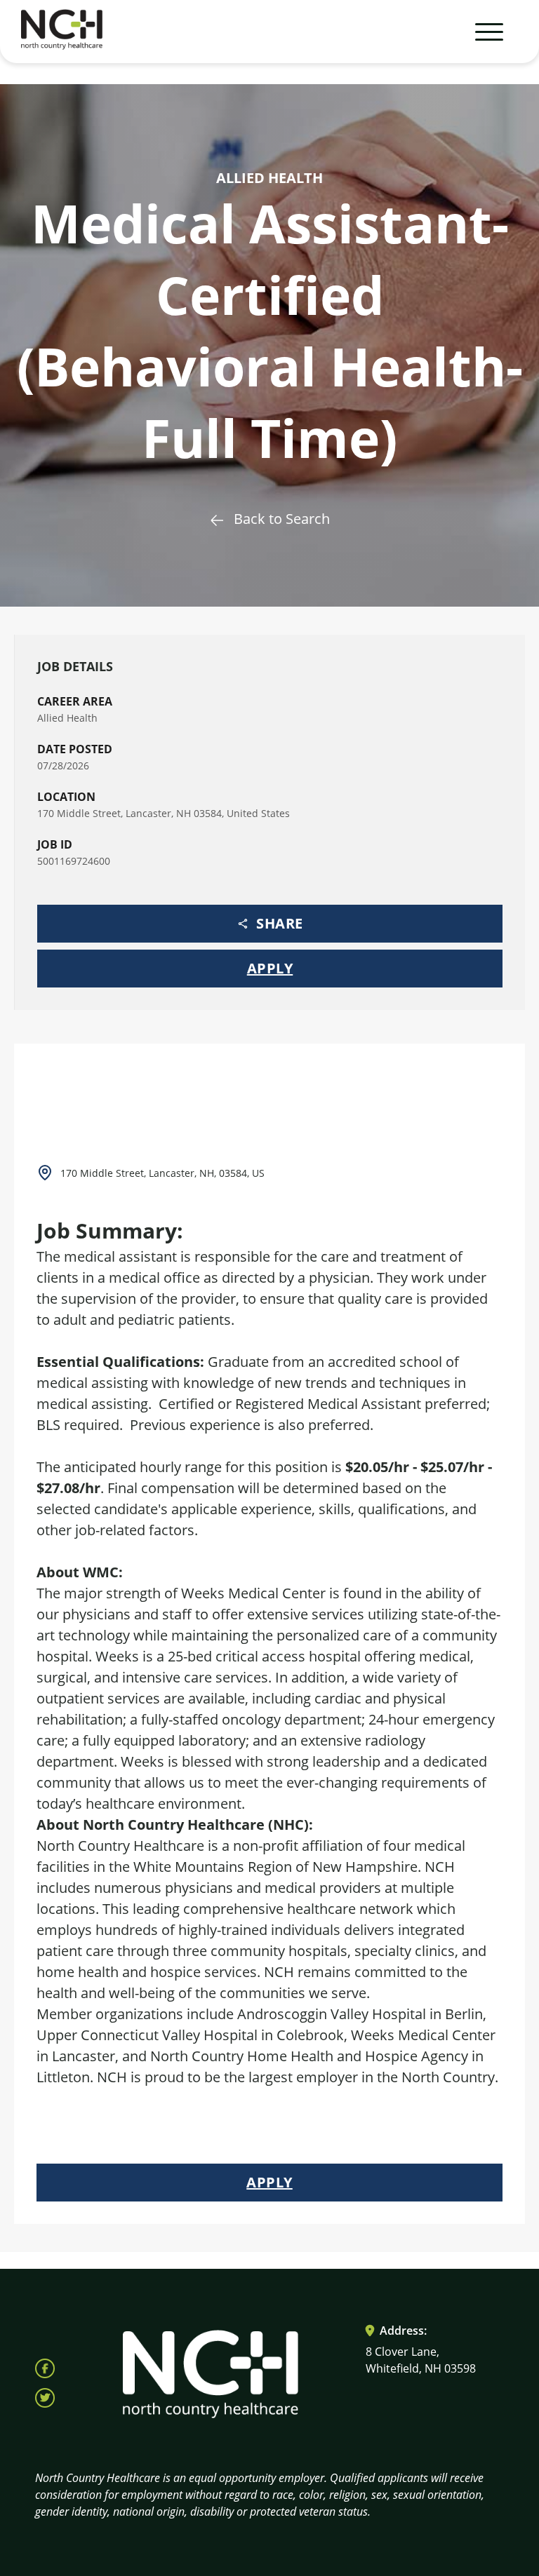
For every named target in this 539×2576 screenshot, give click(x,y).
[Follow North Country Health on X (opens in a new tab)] (45, 2398)
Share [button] (280, 923)
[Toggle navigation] (483, 32)
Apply (270, 968)
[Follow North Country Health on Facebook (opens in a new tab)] (45, 2368)
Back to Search (282, 519)
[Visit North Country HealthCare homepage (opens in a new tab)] (62, 32)
